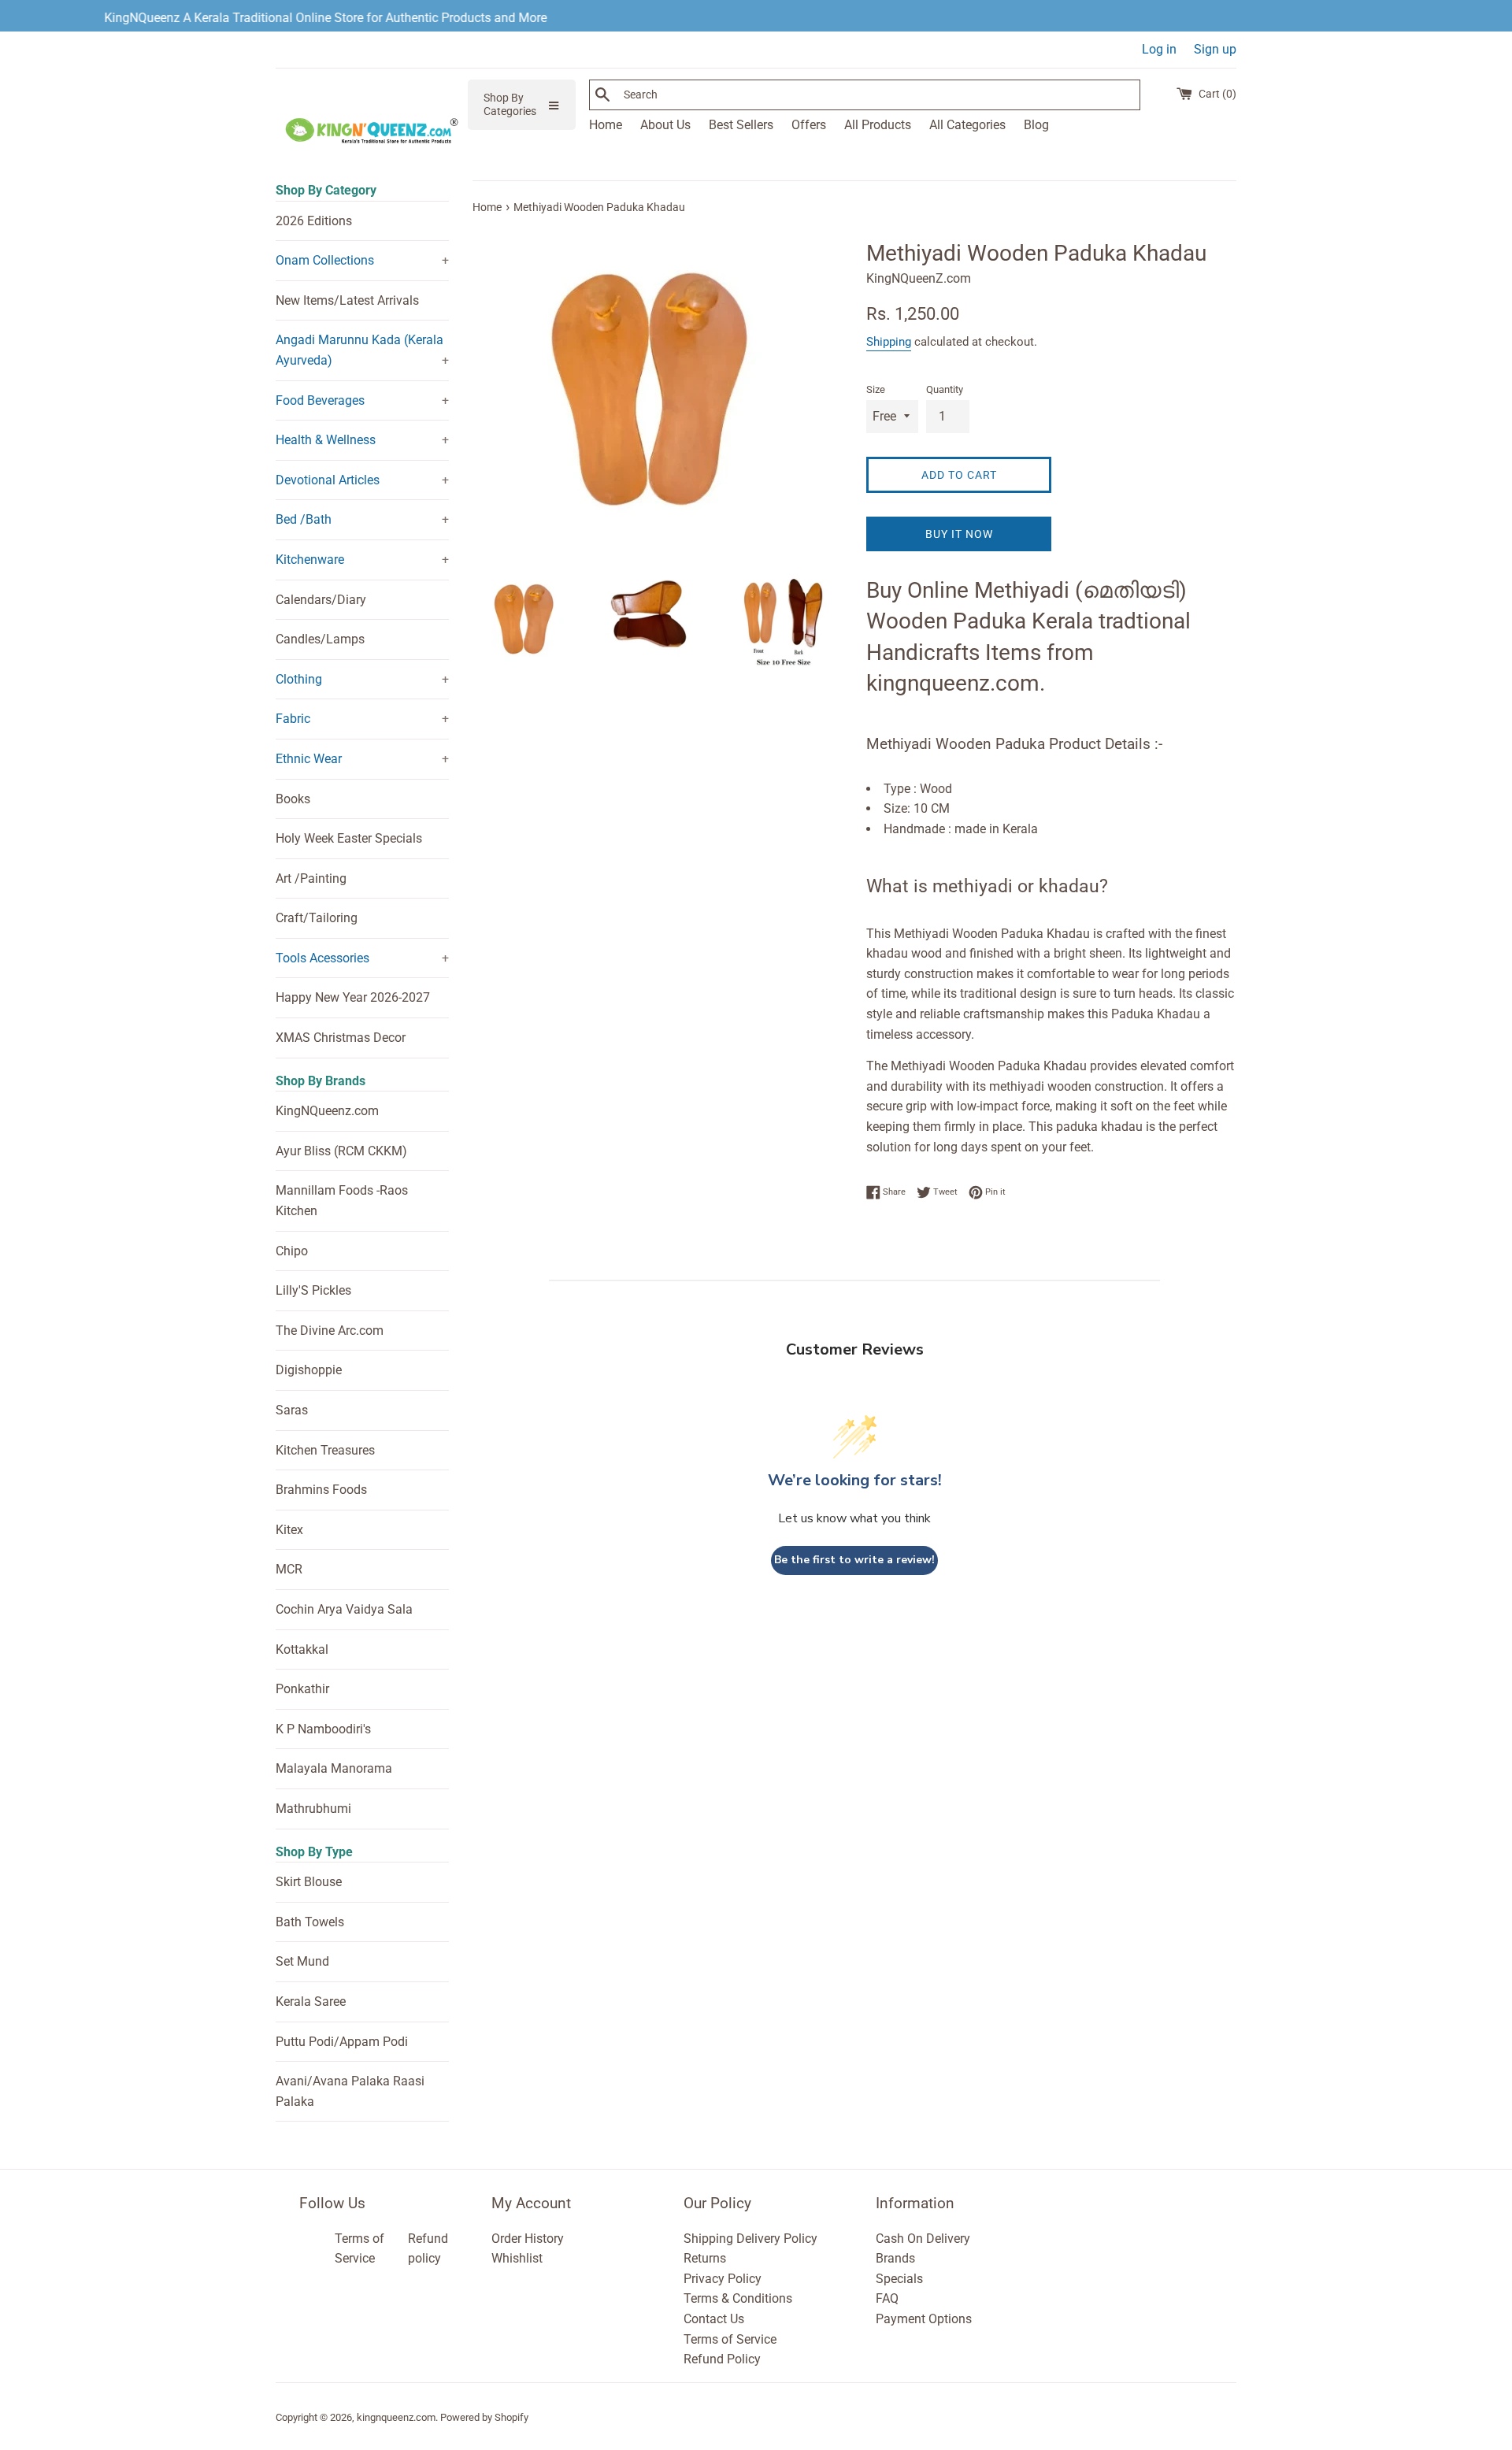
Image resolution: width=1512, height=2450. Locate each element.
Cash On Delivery (923, 2239)
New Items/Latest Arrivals (347, 300)
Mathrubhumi (313, 1809)
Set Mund (302, 1961)
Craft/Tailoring (317, 918)
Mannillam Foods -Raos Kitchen (342, 1201)
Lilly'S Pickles (313, 1290)
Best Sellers (741, 125)
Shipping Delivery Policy (750, 2239)
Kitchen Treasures (325, 1450)
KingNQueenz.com (327, 1111)
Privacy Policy (723, 2279)
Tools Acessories (322, 958)
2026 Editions (314, 221)
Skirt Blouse (309, 1882)
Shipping (889, 342)
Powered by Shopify (484, 2417)
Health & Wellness (326, 440)
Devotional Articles (328, 480)
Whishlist (517, 2258)
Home (606, 125)
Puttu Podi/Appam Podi (342, 2042)
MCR (289, 1569)
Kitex (289, 1530)
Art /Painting (311, 878)
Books (293, 799)
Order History (528, 2239)
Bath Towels (310, 1922)
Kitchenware (310, 560)
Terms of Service (730, 2339)
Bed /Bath (304, 519)
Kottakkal (302, 1649)
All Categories (967, 125)
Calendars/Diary (321, 600)
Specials (899, 2279)
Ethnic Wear (309, 759)
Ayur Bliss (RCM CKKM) (341, 1151)
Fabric (293, 719)
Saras (292, 1410)
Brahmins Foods (321, 1490)
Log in (1159, 49)
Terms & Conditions (738, 2298)
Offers (809, 125)
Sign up (1215, 49)
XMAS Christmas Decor (341, 1038)
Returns (705, 2258)
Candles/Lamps (320, 639)
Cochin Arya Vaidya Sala (344, 1609)
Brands (895, 2258)
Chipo (292, 1251)
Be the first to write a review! (854, 1560)
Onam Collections (325, 260)
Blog (1036, 125)
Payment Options (924, 2319)
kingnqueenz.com (396, 2417)
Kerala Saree (311, 2002)
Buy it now (959, 534)
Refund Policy (722, 2359)
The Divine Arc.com (330, 1331)
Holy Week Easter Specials (349, 838)
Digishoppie (309, 1370)
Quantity (945, 389)
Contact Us (714, 2319)
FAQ (887, 2298)
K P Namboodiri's (323, 1729)
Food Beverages (320, 400)
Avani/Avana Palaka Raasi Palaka (350, 2091)
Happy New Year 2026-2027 (353, 997)
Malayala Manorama (334, 1768)
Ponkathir (302, 1689)
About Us (665, 125)
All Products (878, 125)
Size (876, 389)
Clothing (299, 679)
